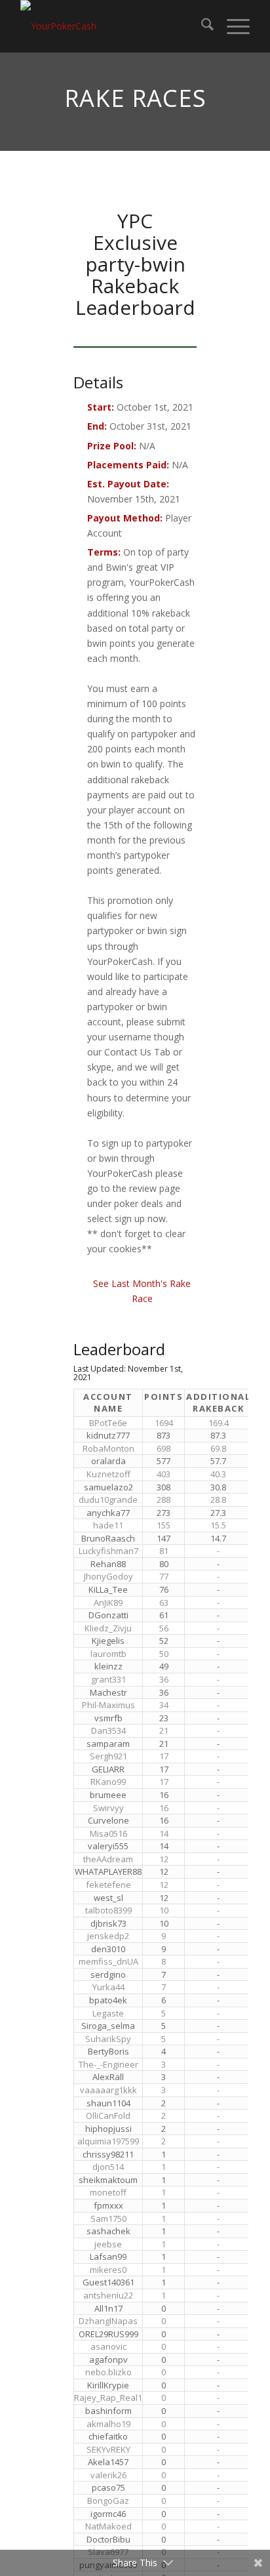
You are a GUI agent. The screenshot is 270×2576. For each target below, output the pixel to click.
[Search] (201, 26)
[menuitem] (201, 26)
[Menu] (232, 26)
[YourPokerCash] (112, 26)
